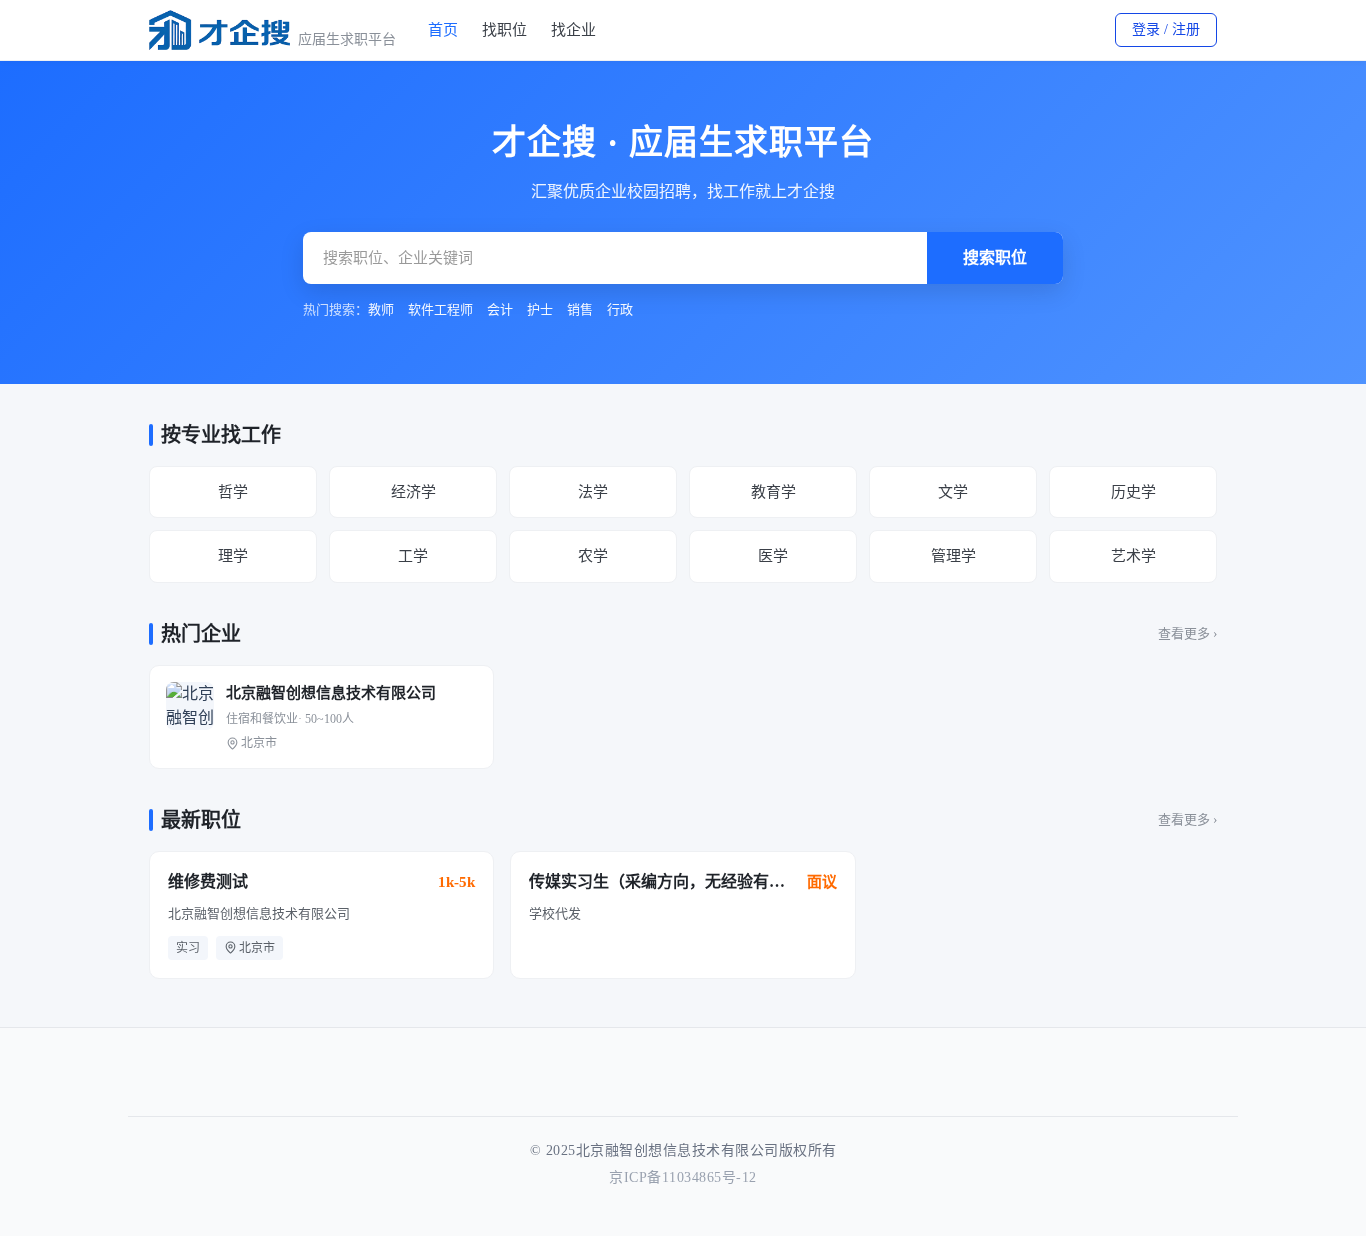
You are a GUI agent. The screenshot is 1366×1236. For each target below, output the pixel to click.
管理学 (953, 556)
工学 (413, 556)
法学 (593, 492)
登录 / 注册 (1166, 29)
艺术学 (1133, 556)
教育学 (773, 492)
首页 (443, 30)
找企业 (573, 30)
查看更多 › (1187, 633)
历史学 (1133, 492)
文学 (953, 492)
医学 (773, 556)
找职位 (504, 30)
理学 (233, 556)
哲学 (233, 492)
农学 (593, 556)
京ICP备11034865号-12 (683, 1177)
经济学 (413, 492)
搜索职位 (995, 257)
